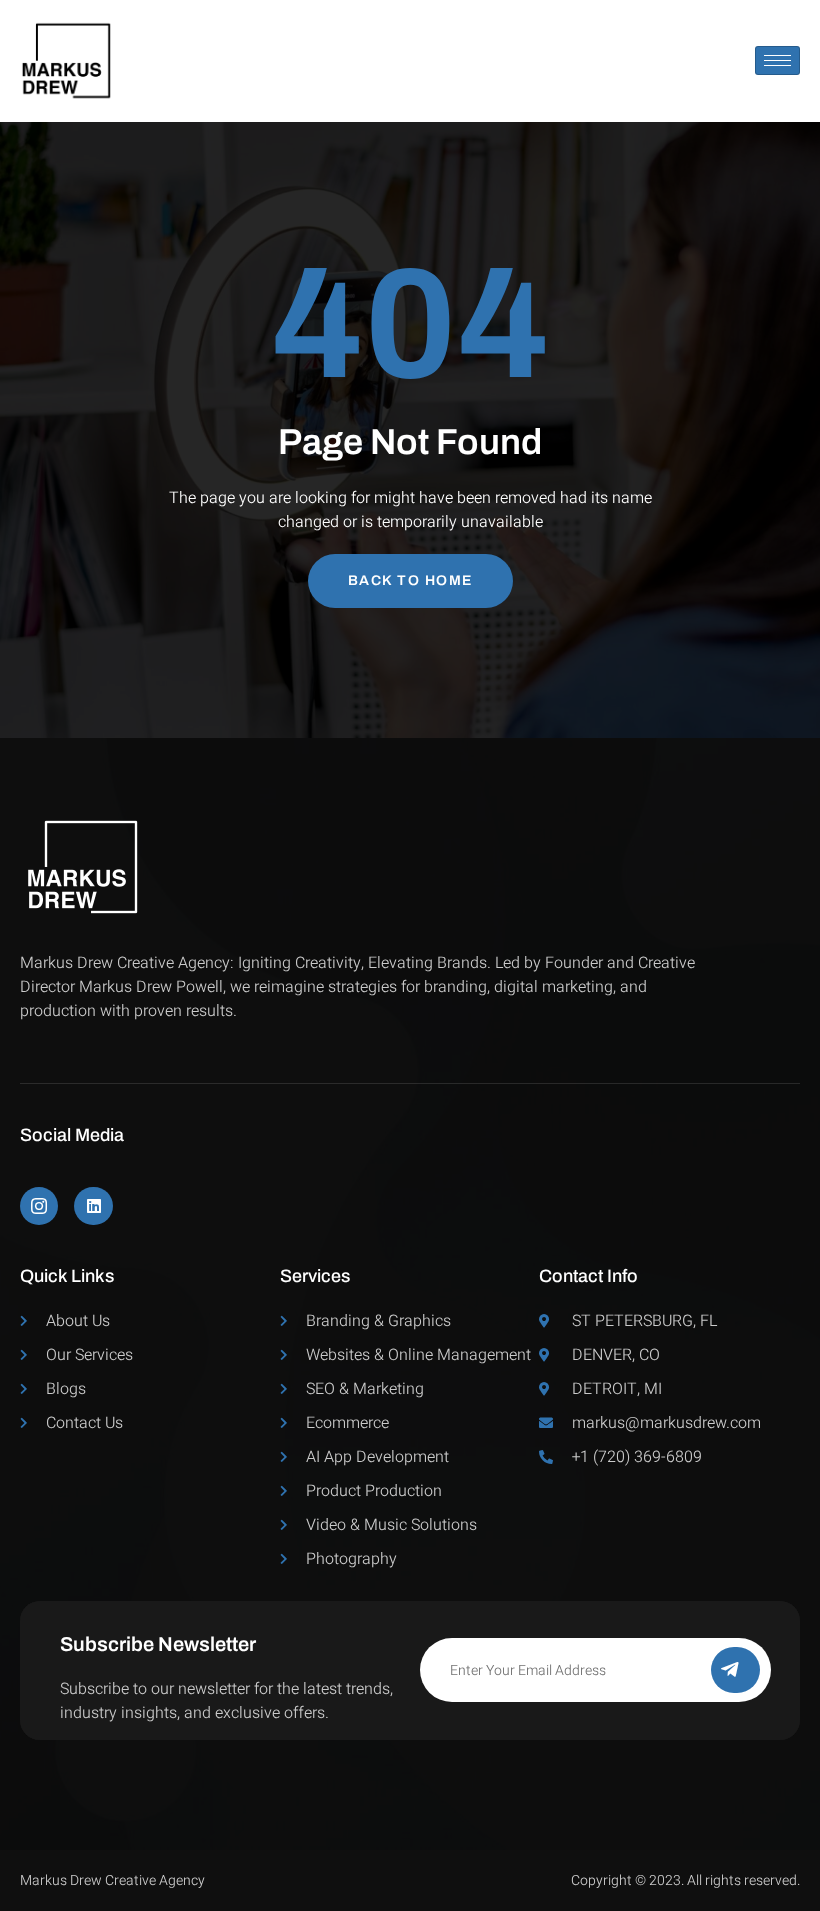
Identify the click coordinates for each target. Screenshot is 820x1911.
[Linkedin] (93, 1206)
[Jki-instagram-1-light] (39, 1206)
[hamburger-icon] (777, 60)
